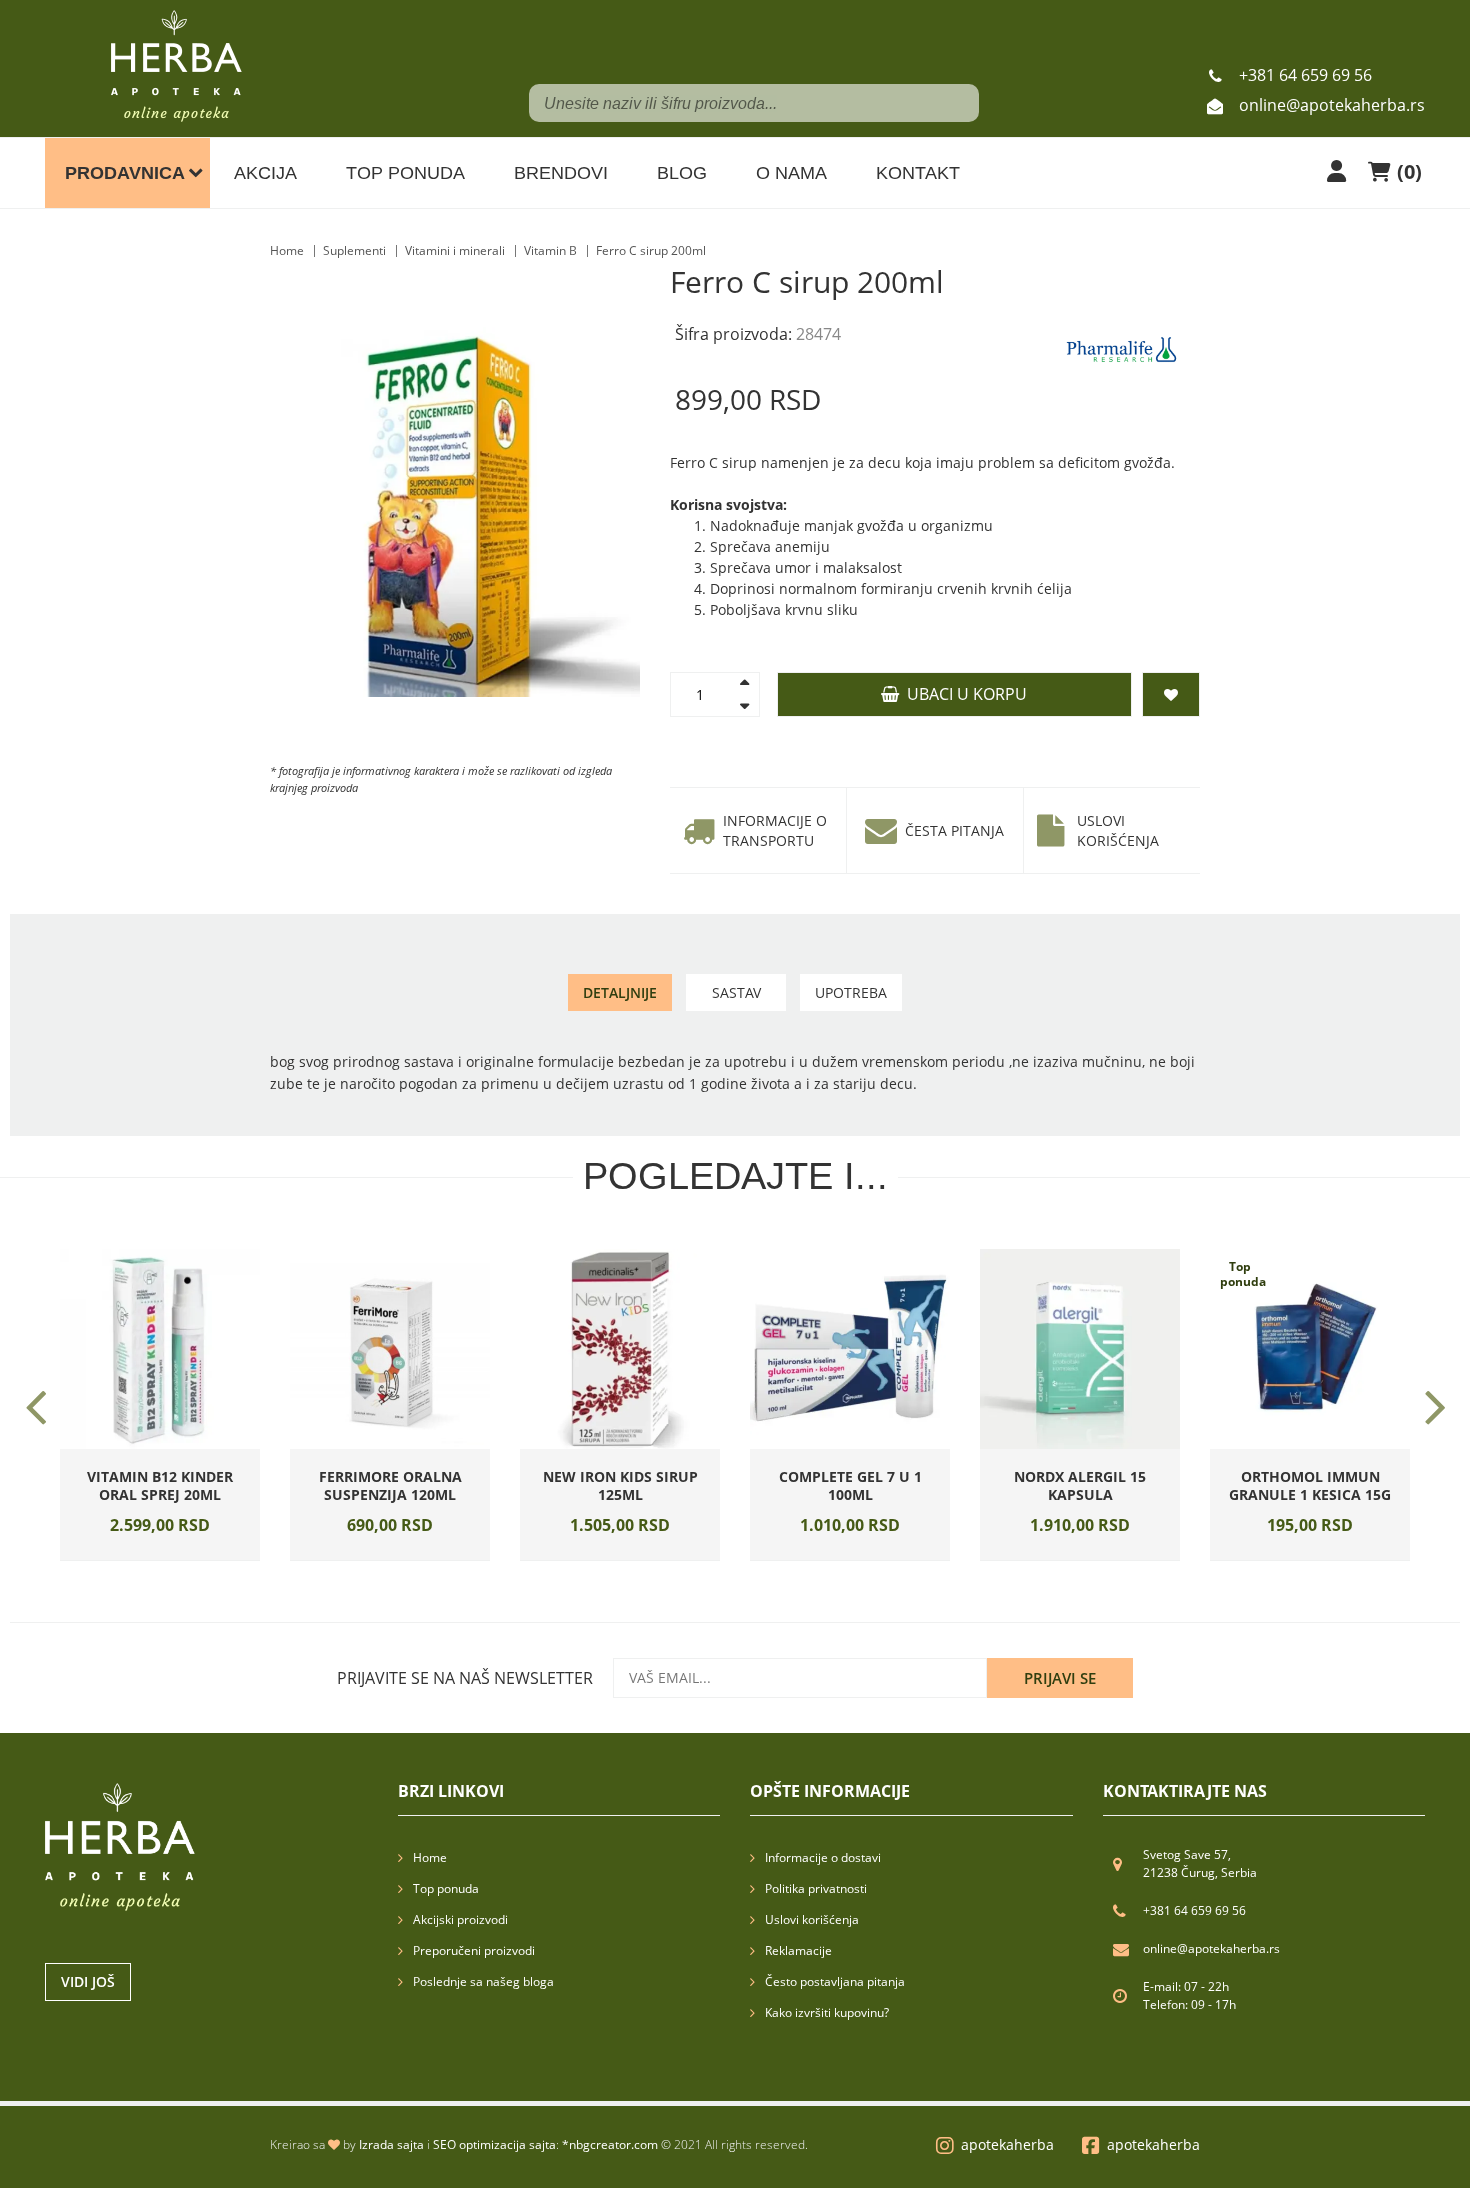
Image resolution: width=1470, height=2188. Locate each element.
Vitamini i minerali (455, 250)
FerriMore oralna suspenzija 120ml (390, 1485)
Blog (682, 173)
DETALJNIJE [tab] (620, 992)
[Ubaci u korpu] (133, 1444)
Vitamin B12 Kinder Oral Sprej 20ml (160, 1485)
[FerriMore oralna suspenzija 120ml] (390, 1349)
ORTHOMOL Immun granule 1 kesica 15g (1310, 1485)
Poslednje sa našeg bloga (483, 1981)
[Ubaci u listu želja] (187, 1444)
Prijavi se (1060, 1678)
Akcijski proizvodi (460, 1919)
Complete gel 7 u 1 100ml (850, 1485)
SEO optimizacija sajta (494, 2144)
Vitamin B (550, 250)
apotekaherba (1007, 2144)
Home (287, 250)
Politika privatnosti (816, 1888)
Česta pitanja (954, 830)
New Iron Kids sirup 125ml (620, 1485)
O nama (791, 173)
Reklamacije (798, 1950)
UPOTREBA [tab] (851, 992)
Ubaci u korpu (963, 694)
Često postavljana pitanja (835, 1981)
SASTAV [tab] (736, 992)
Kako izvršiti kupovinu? (827, 2012)
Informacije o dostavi (823, 1857)
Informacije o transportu (775, 830)
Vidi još (88, 1981)
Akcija (265, 173)
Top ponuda (405, 173)
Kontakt (918, 173)
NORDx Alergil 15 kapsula (1080, 1485)
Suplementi (354, 250)
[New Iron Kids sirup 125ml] (620, 1349)
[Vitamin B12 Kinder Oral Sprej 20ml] (160, 1349)
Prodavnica (125, 173)
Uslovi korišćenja (1118, 830)
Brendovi (561, 173)
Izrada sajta (391, 2144)
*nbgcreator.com (610, 2144)
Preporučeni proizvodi (474, 1950)
